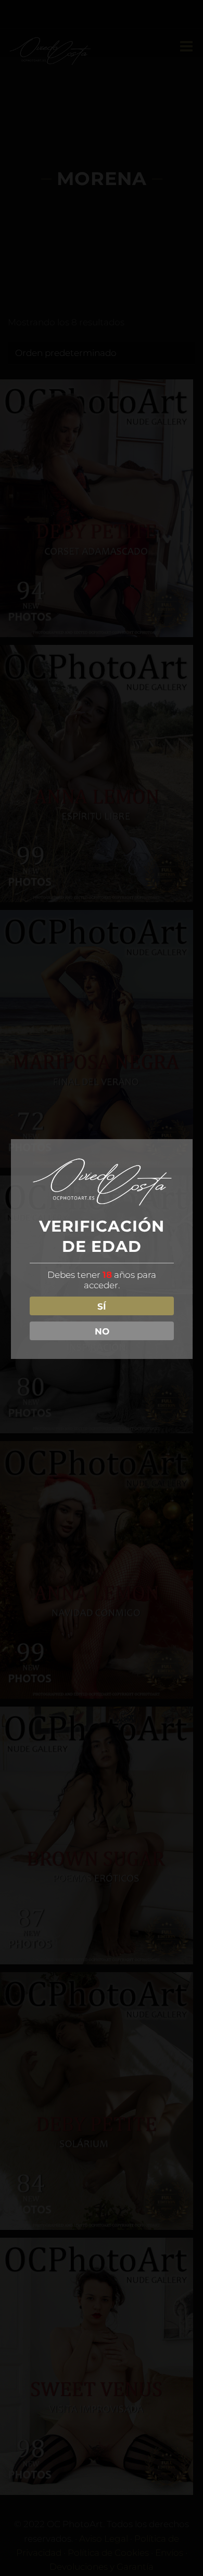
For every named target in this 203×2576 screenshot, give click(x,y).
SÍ (102, 1306)
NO (102, 1331)
